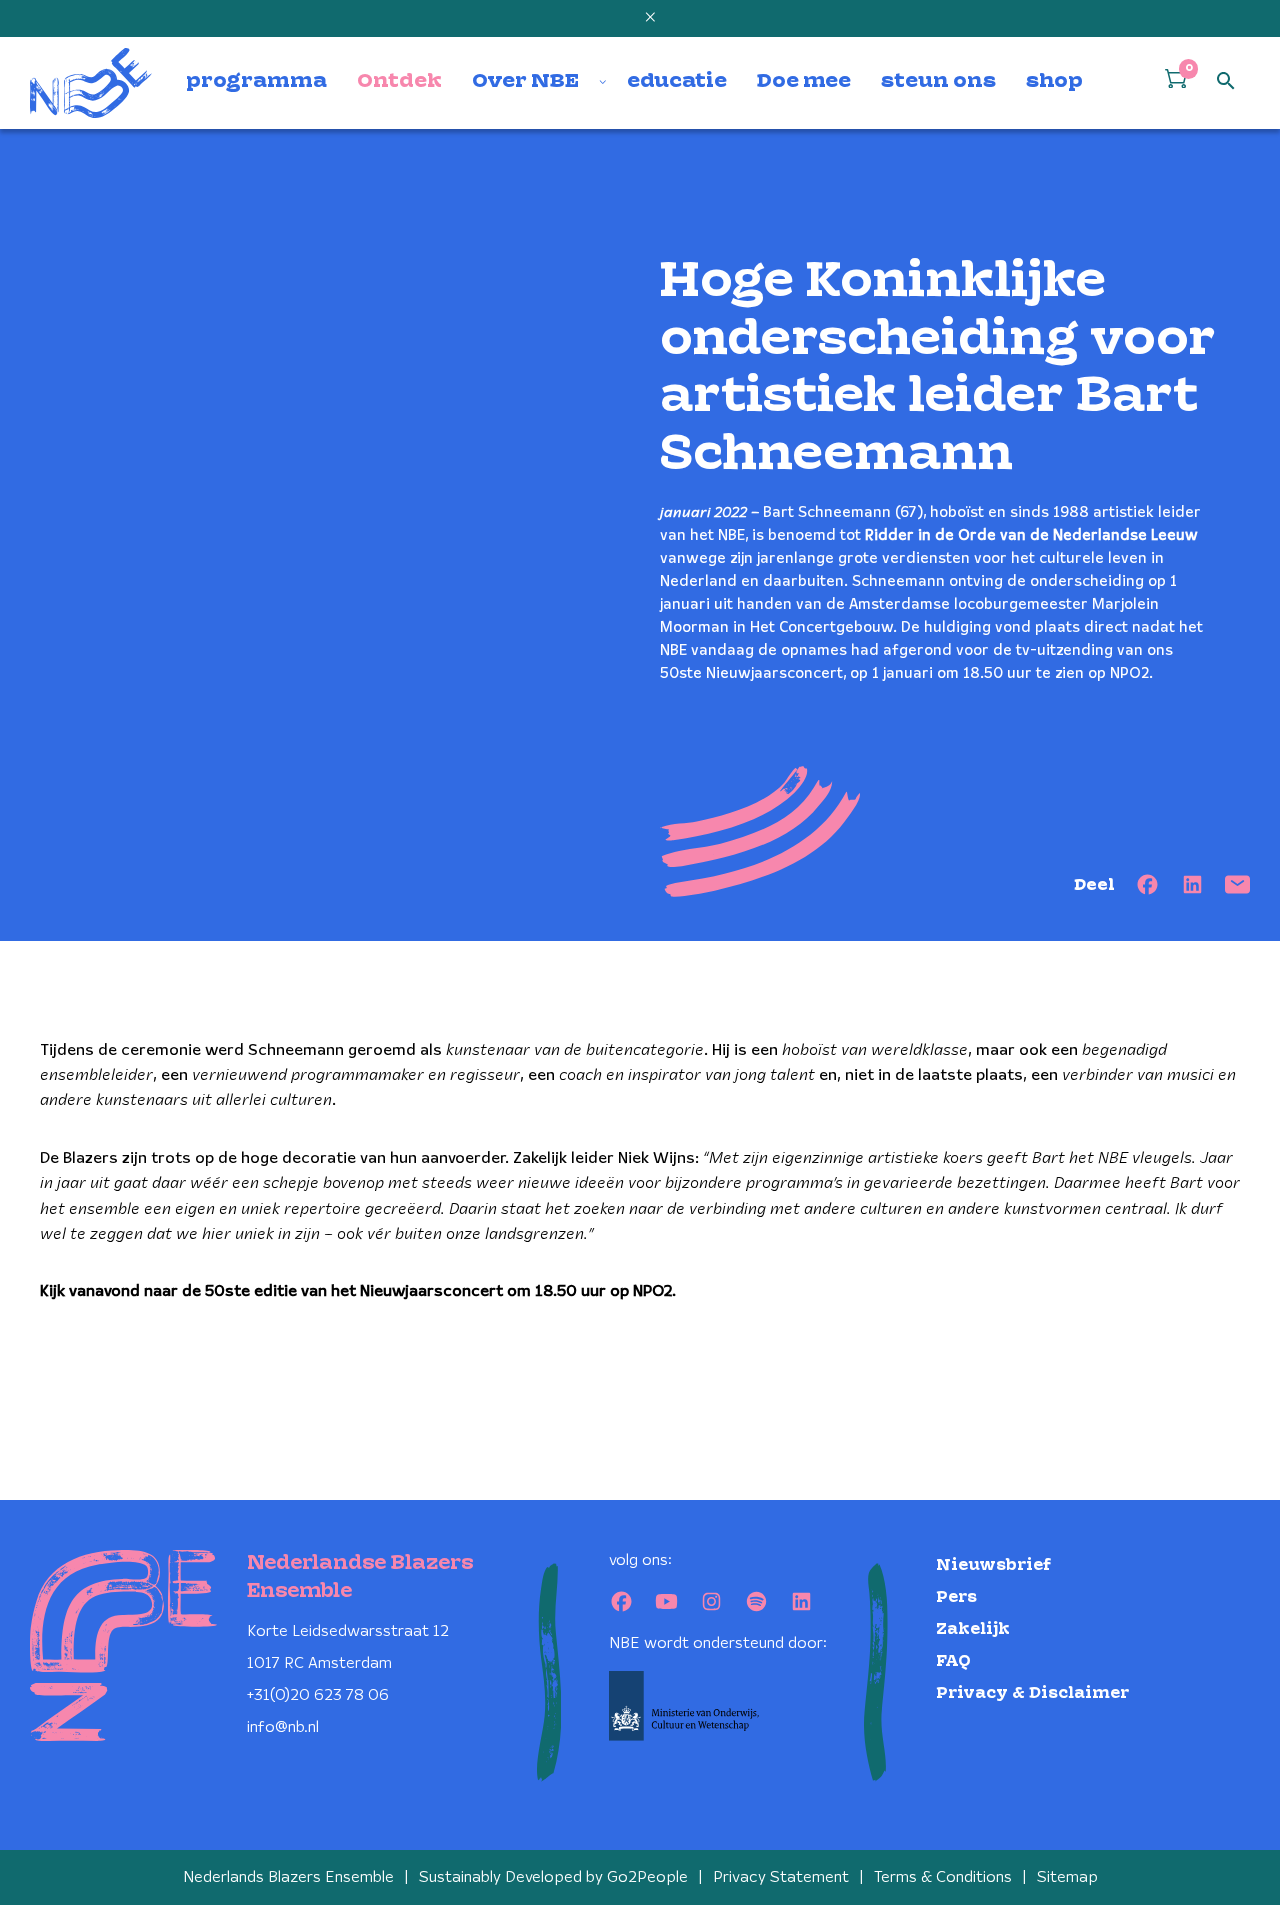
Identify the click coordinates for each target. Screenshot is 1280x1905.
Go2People (647, 1877)
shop (1054, 82)
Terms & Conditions (943, 1877)
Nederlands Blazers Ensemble (288, 1877)
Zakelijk (973, 1629)
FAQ (953, 1661)
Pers (956, 1597)
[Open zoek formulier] (1226, 82)
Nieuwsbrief (993, 1565)
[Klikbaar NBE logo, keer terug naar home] (91, 83)
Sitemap (1067, 1877)
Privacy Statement (781, 1877)
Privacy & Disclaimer (1032, 1693)
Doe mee (804, 82)
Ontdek (399, 82)
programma (256, 82)
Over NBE (525, 82)
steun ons (938, 82)
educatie (677, 82)
